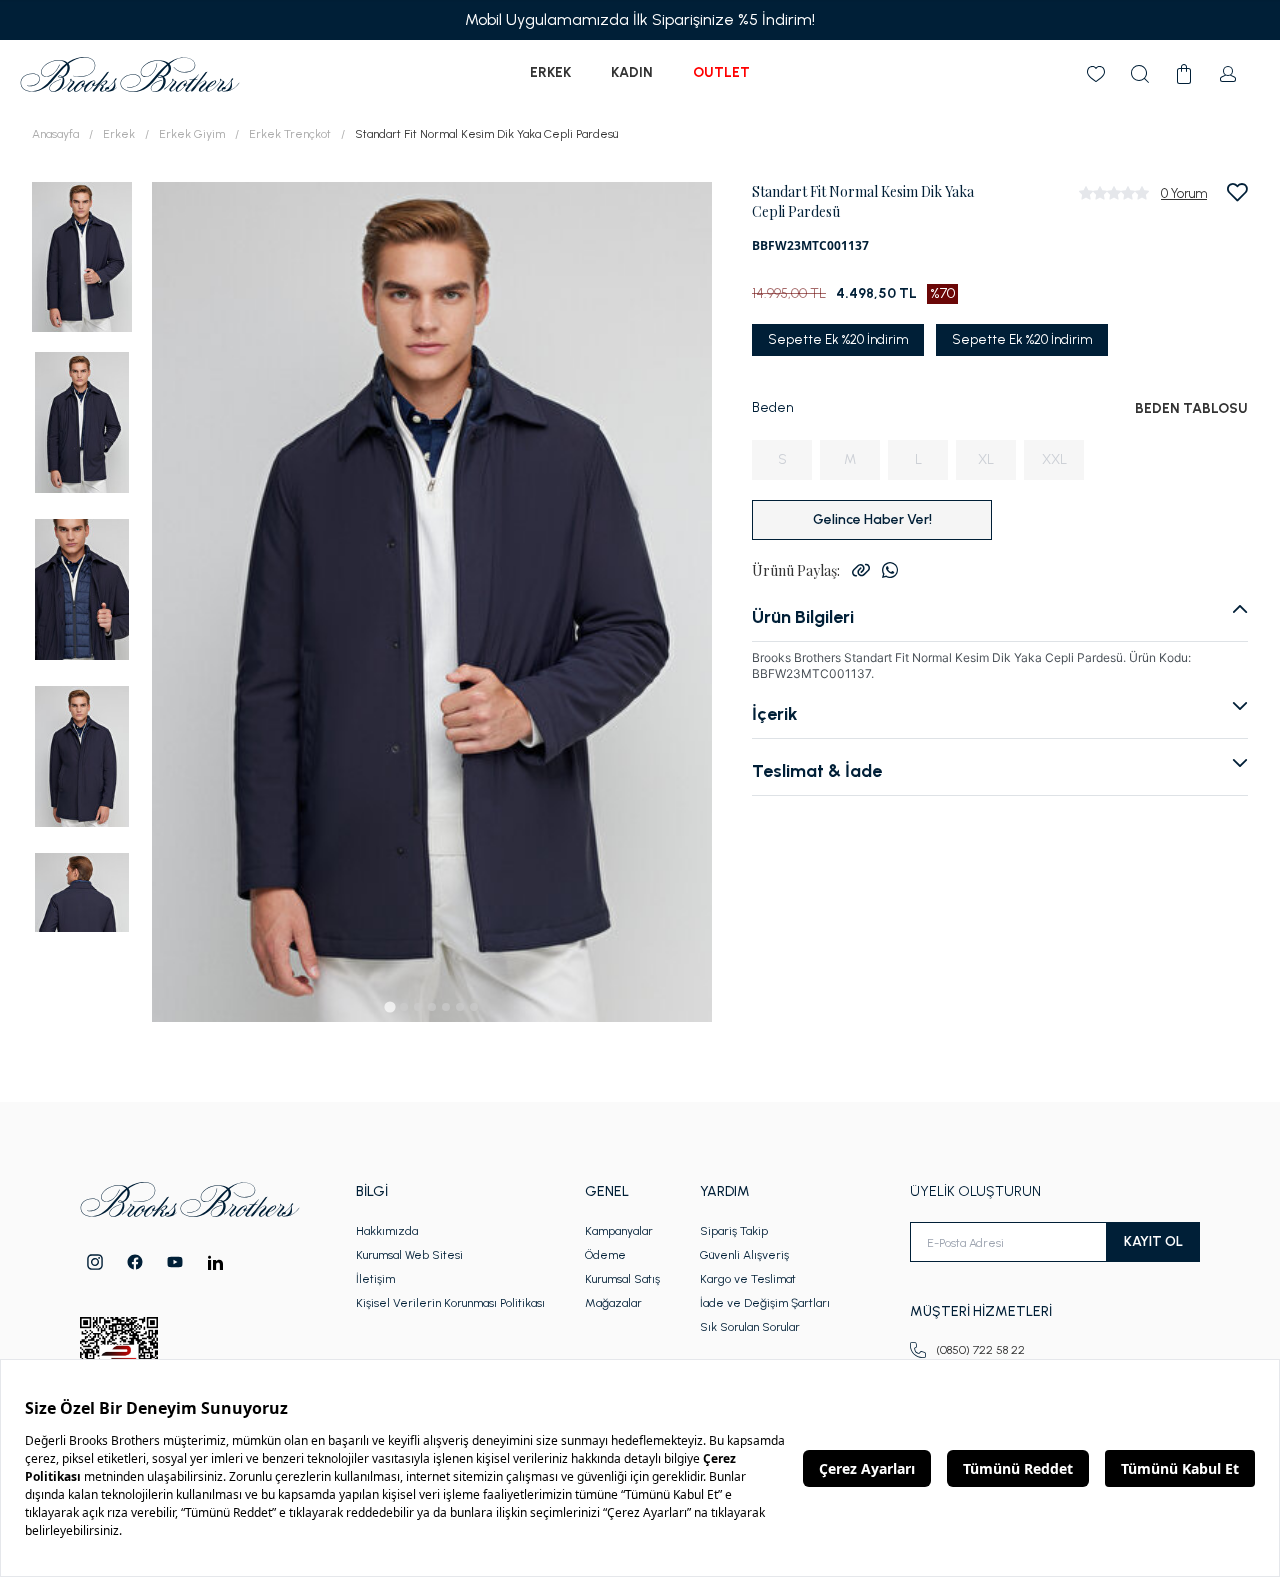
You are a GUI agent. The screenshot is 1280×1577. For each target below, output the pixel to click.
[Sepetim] (1184, 74)
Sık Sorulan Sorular (750, 1327)
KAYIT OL (1153, 1241)
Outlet (721, 72)
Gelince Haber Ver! (872, 519)
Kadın (632, 72)
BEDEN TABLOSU (1191, 408)
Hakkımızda (387, 1231)
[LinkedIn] (215, 1262)
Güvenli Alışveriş (744, 1255)
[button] (82, 255)
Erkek (550, 72)
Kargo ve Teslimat (748, 1279)
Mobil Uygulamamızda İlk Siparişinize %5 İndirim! (640, 19)
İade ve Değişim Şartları (765, 1303)
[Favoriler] (1096, 74)
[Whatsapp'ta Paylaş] (890, 570)
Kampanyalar (619, 1231)
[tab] (389, 1006)
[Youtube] (175, 1262)
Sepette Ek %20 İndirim (838, 339)
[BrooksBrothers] (130, 74)
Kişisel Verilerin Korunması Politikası (450, 1303)
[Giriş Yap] (1228, 74)
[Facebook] (135, 1262)
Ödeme (605, 1255)
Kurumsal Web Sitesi (409, 1255)
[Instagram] (95, 1262)
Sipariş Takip (734, 1231)
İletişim (375, 1279)
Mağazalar (613, 1303)
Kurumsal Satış (622, 1279)
